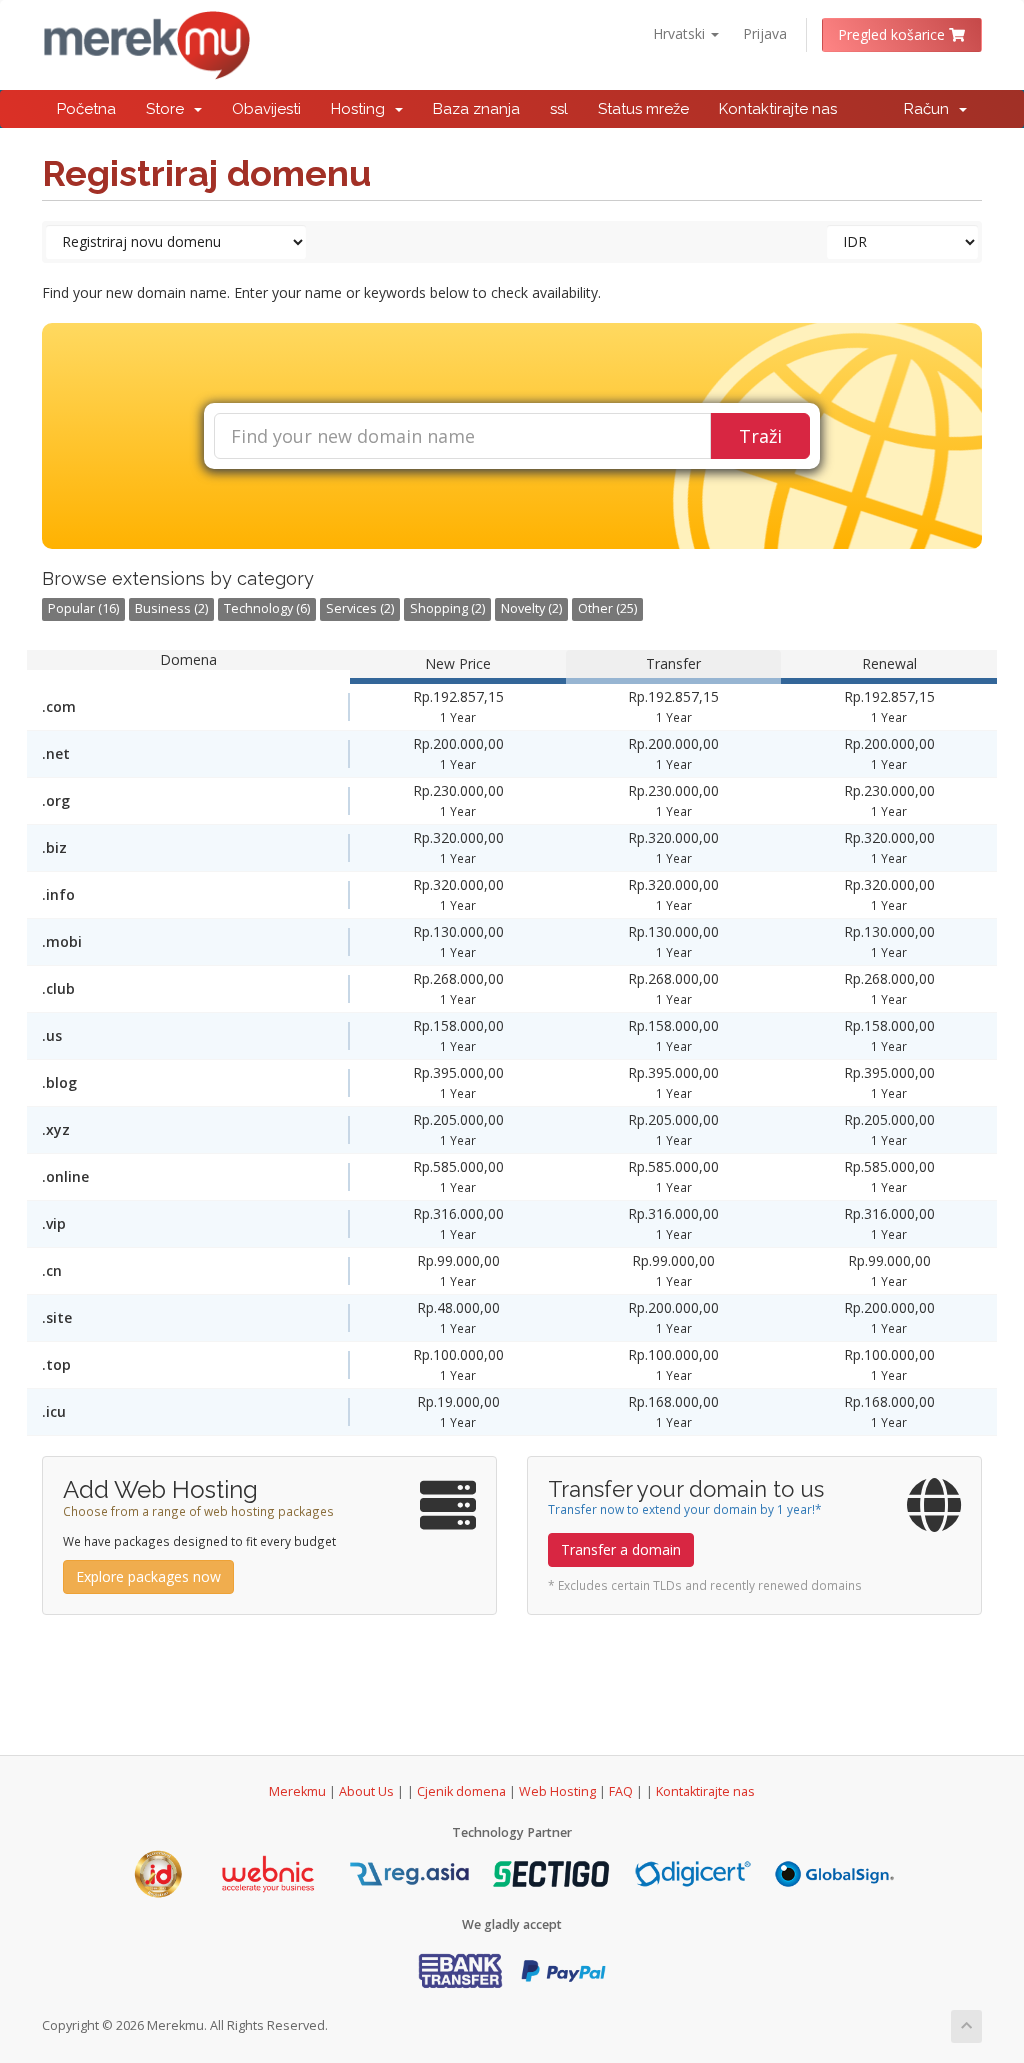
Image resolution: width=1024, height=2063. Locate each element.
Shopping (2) (447, 608)
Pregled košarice (893, 34)
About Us (366, 1791)
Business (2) (171, 608)
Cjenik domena (461, 1791)
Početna (86, 109)
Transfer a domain (621, 1549)
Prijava (765, 33)
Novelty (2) (531, 608)
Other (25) (607, 608)
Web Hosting (557, 1791)
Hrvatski (681, 33)
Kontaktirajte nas (778, 109)
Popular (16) (83, 608)
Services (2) (360, 608)
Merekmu (297, 1791)
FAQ (622, 1791)
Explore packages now (148, 1576)
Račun (930, 109)
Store (169, 109)
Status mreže (643, 109)
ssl (559, 109)
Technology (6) (267, 608)
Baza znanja (476, 109)
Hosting (362, 109)
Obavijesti (266, 109)
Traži (760, 436)
